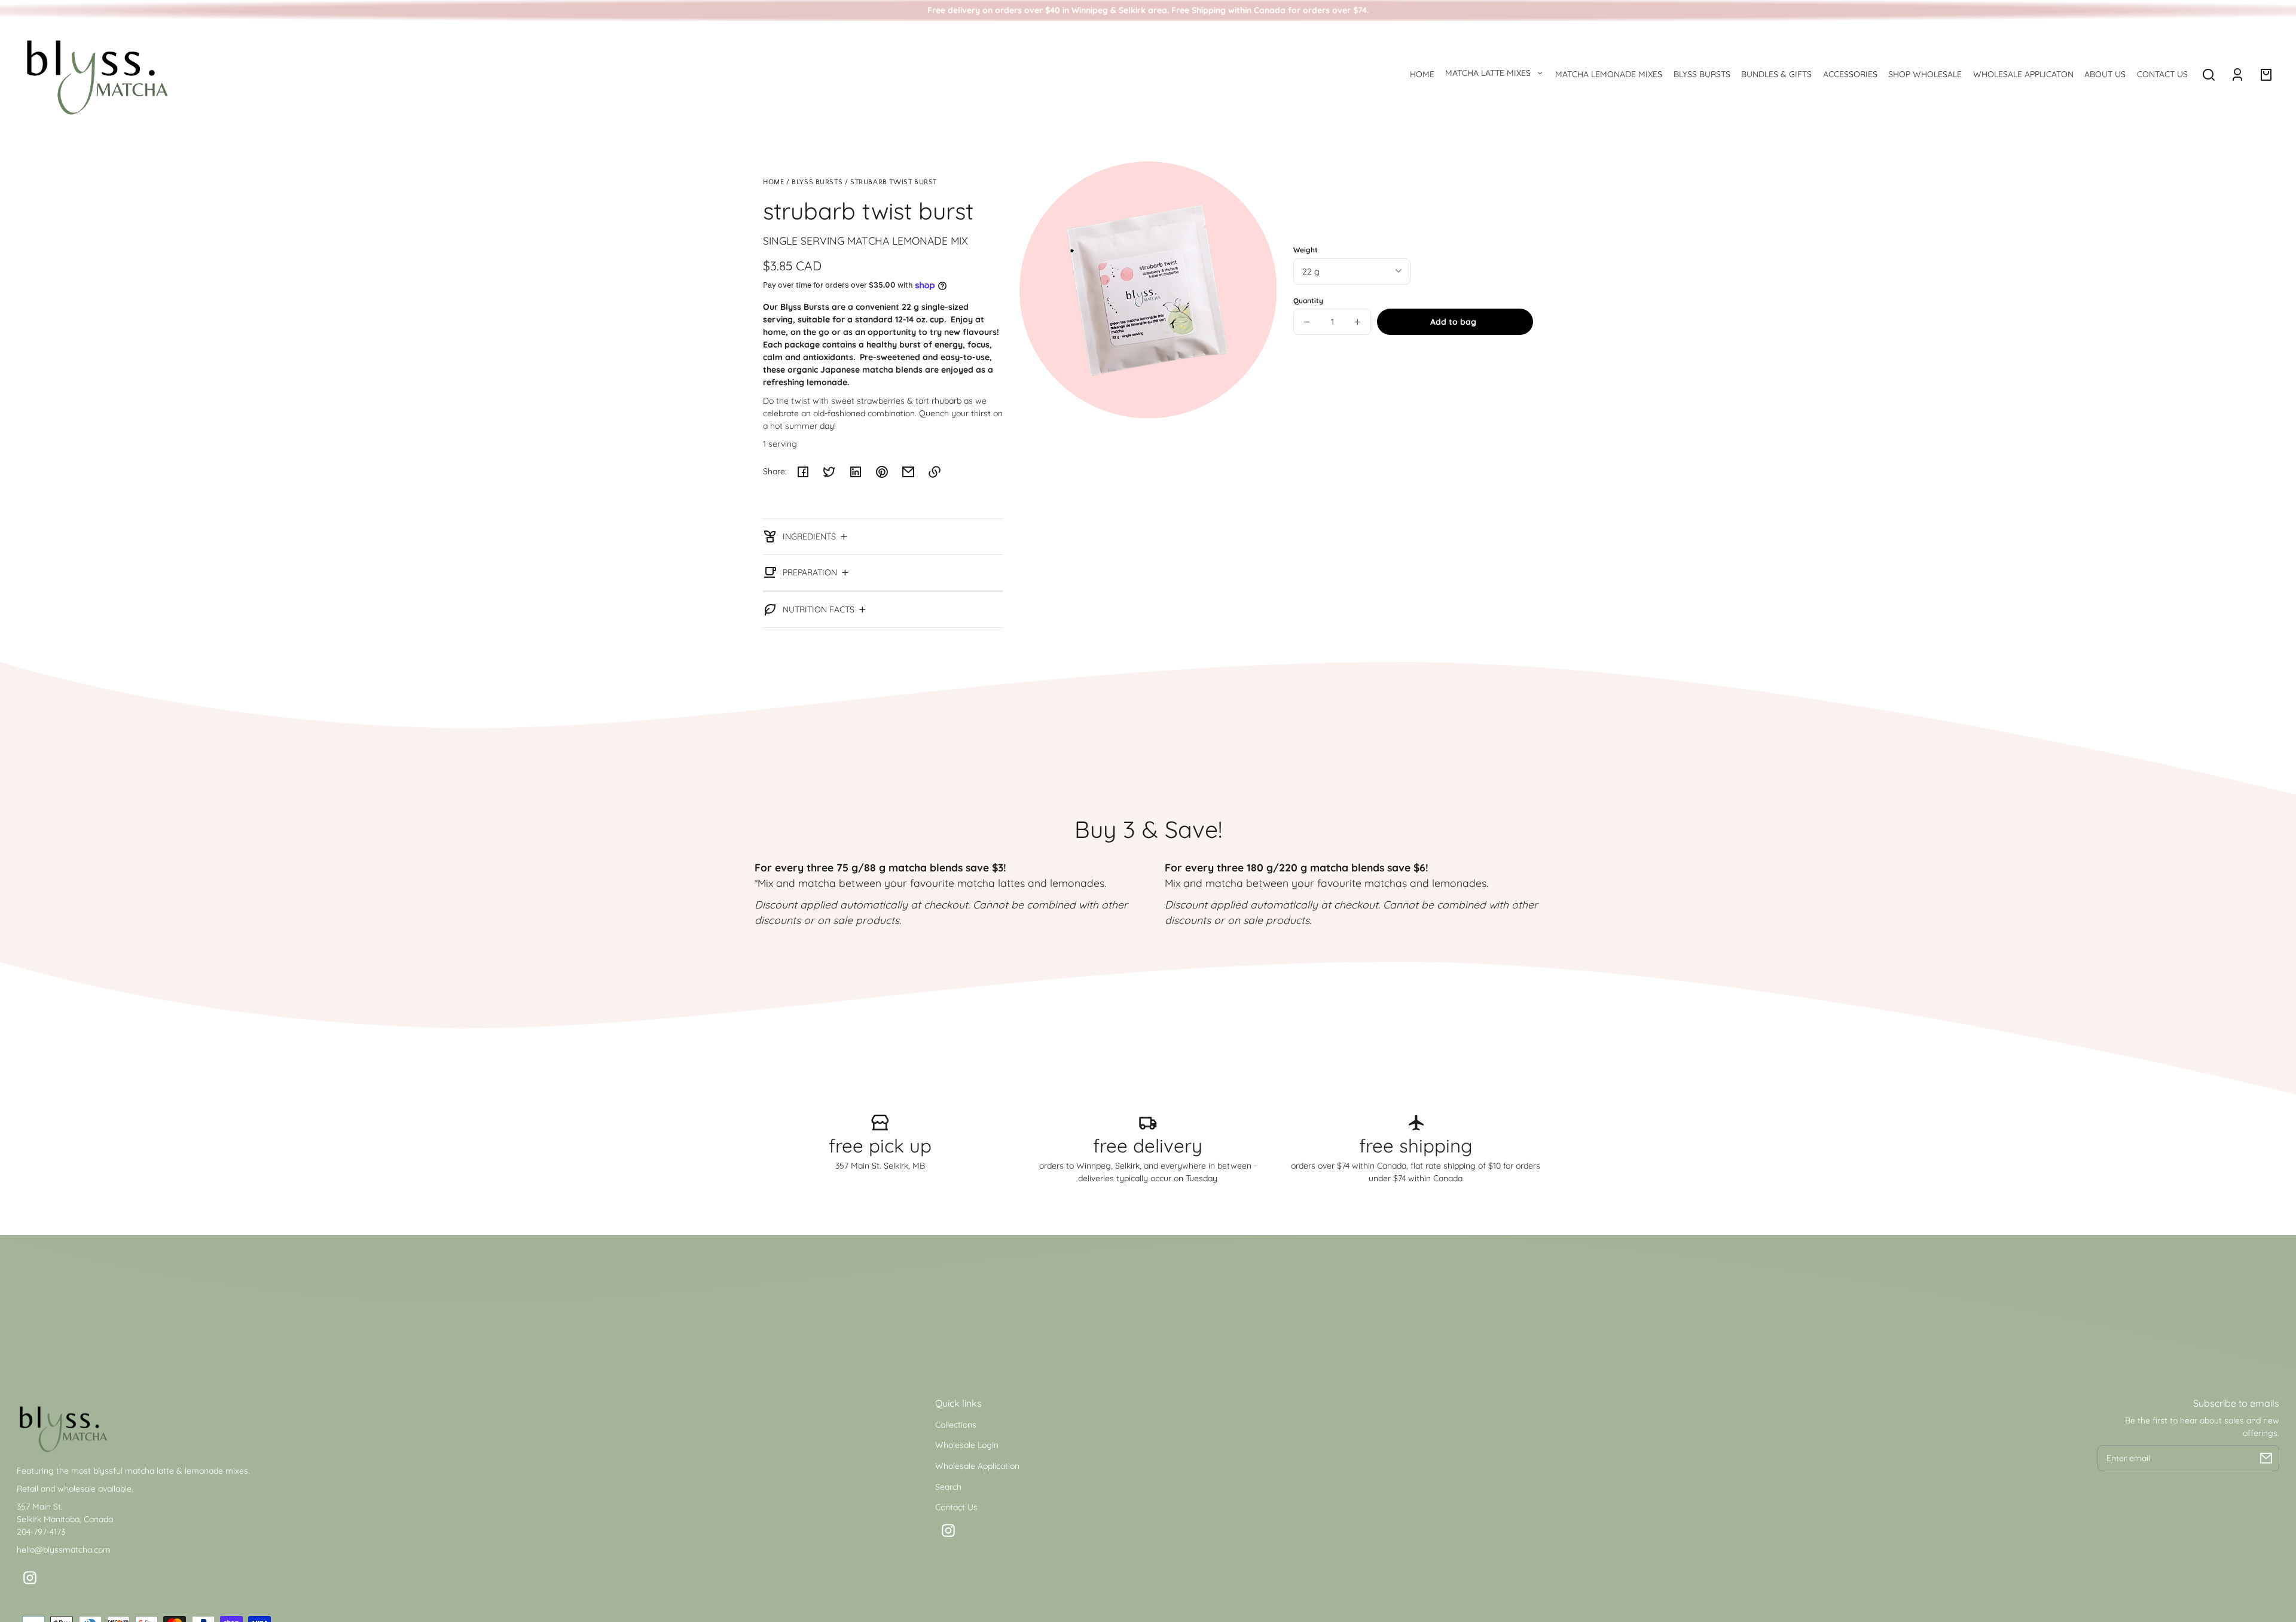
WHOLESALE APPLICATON (2023, 74)
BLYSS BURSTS (1702, 74)
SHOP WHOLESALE (1925, 74)
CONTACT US (2162, 74)
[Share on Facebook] (803, 472)
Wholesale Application (977, 1466)
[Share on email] (908, 472)
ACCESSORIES (1850, 74)
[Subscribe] (2266, 1458)
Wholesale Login (967, 1445)
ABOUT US (2105, 74)
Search (948, 1487)
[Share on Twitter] (829, 472)
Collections (956, 1425)
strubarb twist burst (894, 182)
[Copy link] (935, 472)
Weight (1306, 250)
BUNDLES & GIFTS (1776, 74)
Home (773, 182)
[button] (2209, 75)
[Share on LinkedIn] (856, 472)
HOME (1422, 74)
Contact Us (956, 1507)
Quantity (1308, 301)
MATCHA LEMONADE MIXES (1609, 74)
